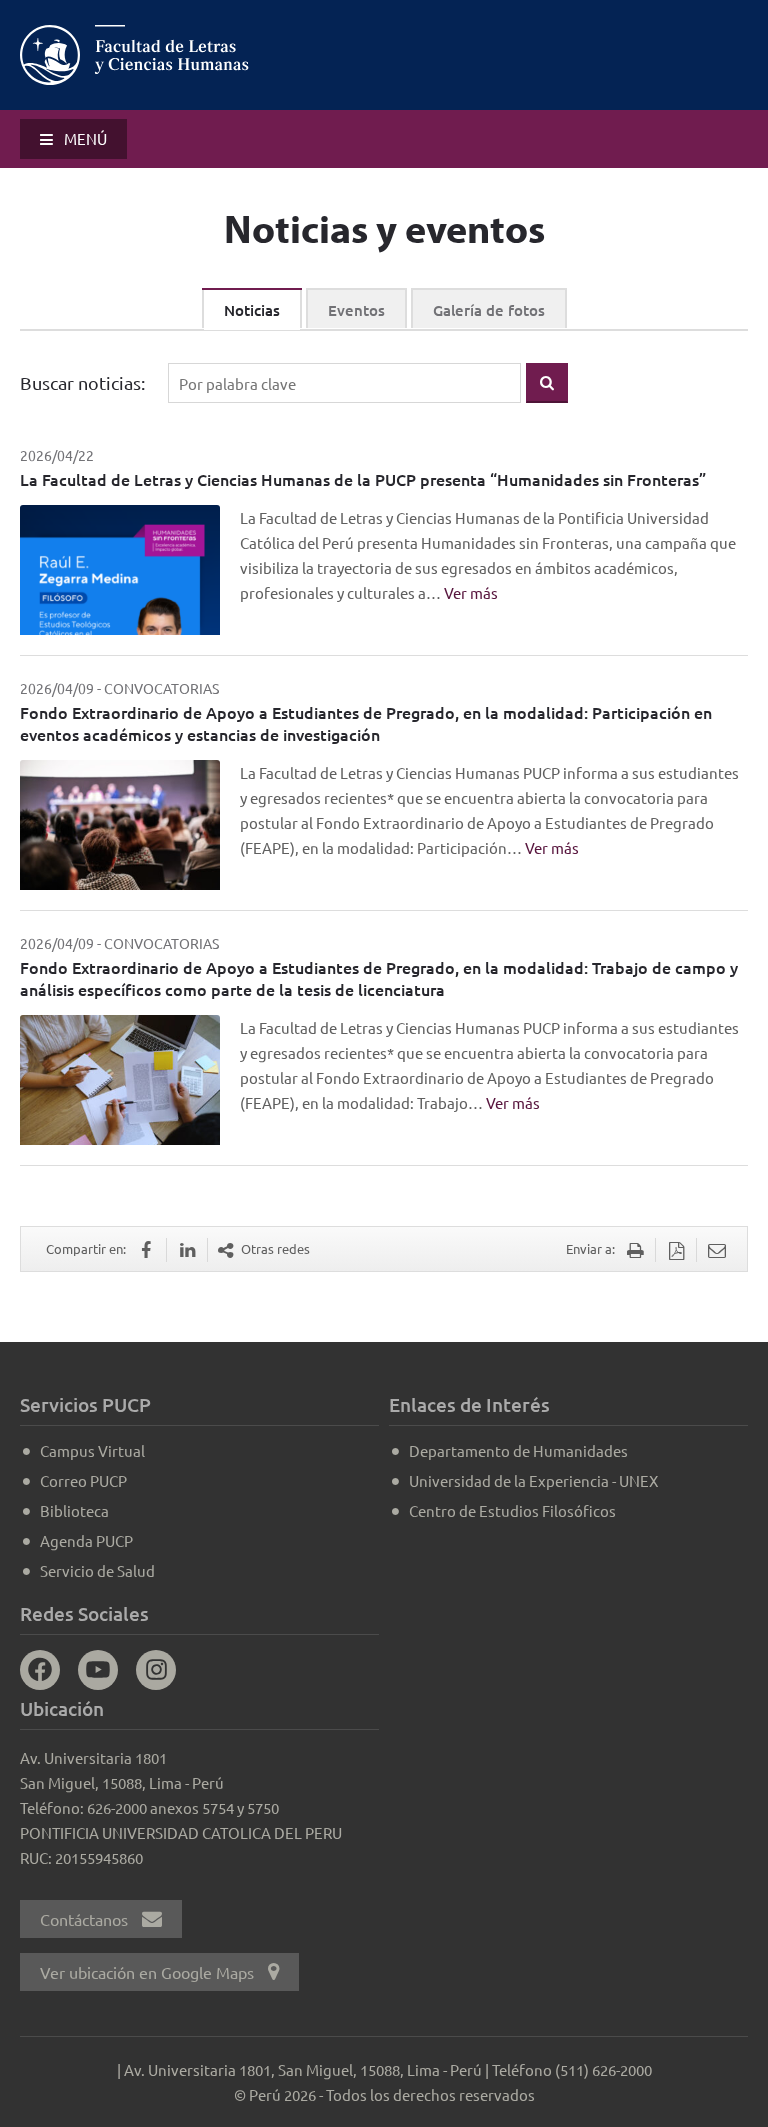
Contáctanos (86, 1919)
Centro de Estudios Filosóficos (512, 1510)
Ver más (471, 592)
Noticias (252, 310)
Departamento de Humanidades (518, 1450)
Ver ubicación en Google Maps (149, 1972)
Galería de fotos (489, 310)
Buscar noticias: (82, 382)
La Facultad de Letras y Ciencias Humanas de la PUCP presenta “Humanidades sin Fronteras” (363, 479)
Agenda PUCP (86, 1540)
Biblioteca (74, 1510)
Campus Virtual (92, 1450)
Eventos (356, 310)
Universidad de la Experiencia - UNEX (533, 1480)
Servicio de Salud (97, 1570)
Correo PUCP (83, 1480)
